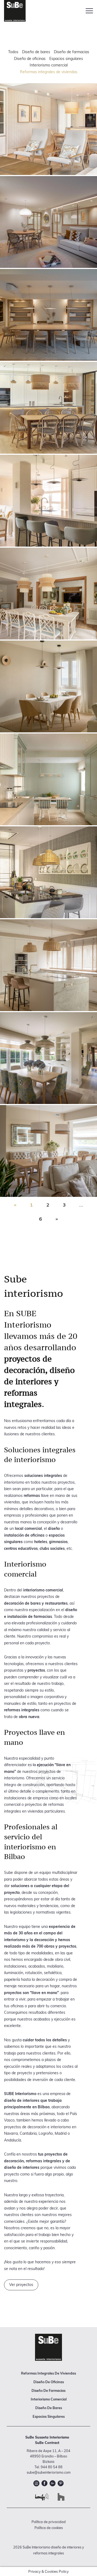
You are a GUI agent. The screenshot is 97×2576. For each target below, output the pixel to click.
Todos (13, 52)
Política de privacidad (49, 2522)
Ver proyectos (21, 2285)
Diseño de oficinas (30, 59)
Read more (48, 129)
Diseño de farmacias (72, 52)
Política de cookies (49, 2528)
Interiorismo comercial (49, 65)
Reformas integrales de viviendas (49, 72)
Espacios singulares (66, 59)
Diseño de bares (36, 52)
